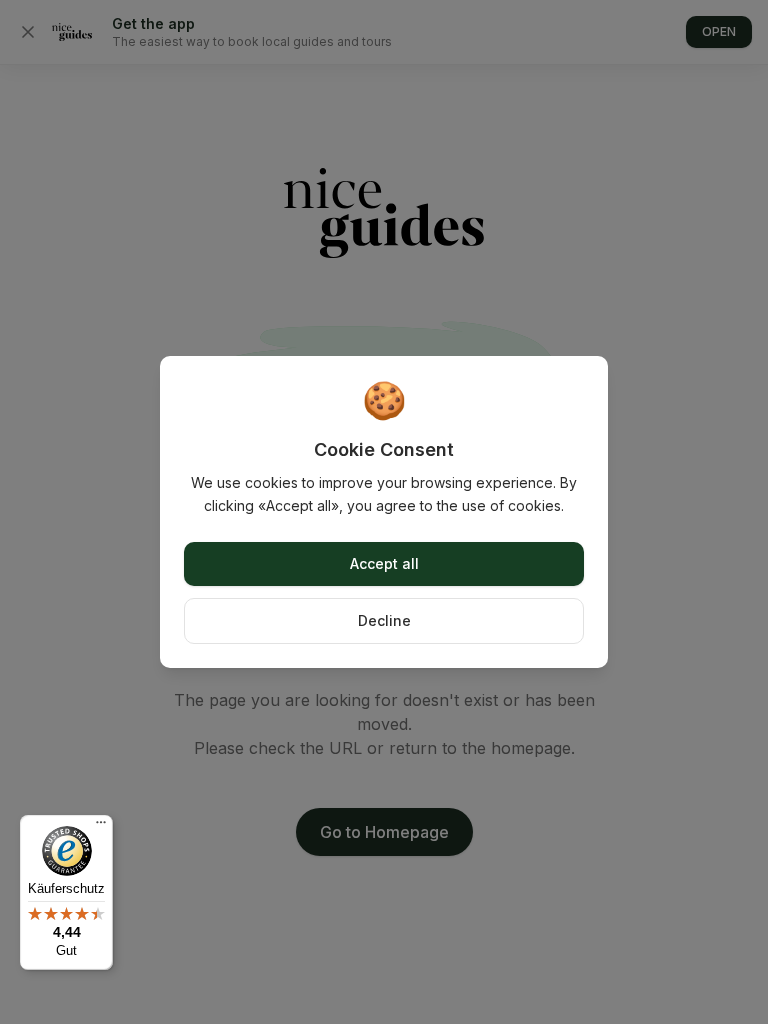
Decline (384, 620)
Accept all (384, 563)
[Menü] (101, 827)
